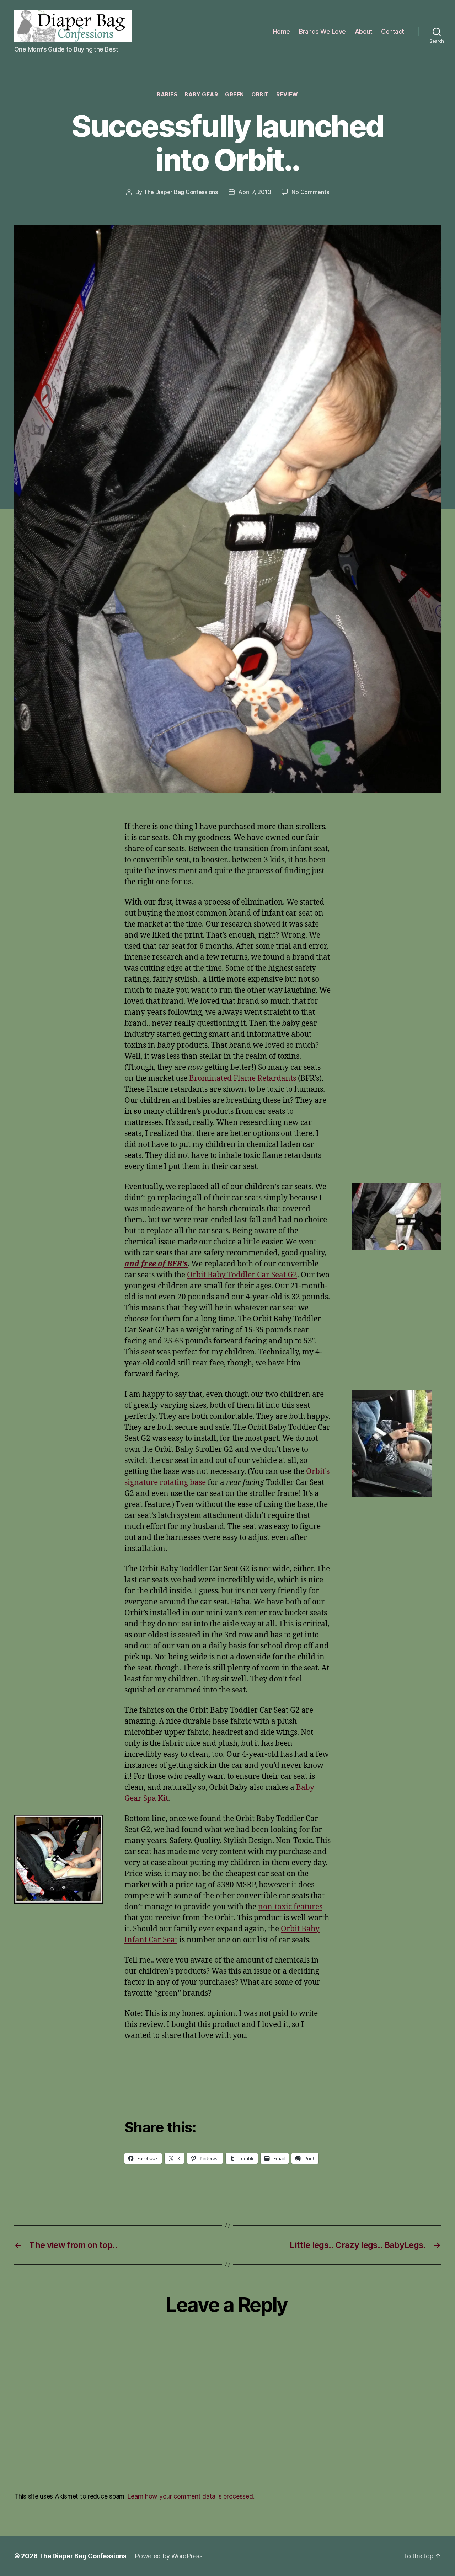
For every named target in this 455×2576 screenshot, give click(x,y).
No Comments (310, 192)
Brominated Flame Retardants (243, 1078)
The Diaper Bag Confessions (181, 192)
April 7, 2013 (255, 192)
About (364, 31)
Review (287, 95)
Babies (167, 95)
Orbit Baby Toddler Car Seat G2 (242, 1275)
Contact (393, 31)
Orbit (260, 95)
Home (282, 31)
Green (235, 95)
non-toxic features (290, 1907)
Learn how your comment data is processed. (191, 2496)
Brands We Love (322, 31)
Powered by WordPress (169, 2556)
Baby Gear (201, 95)
